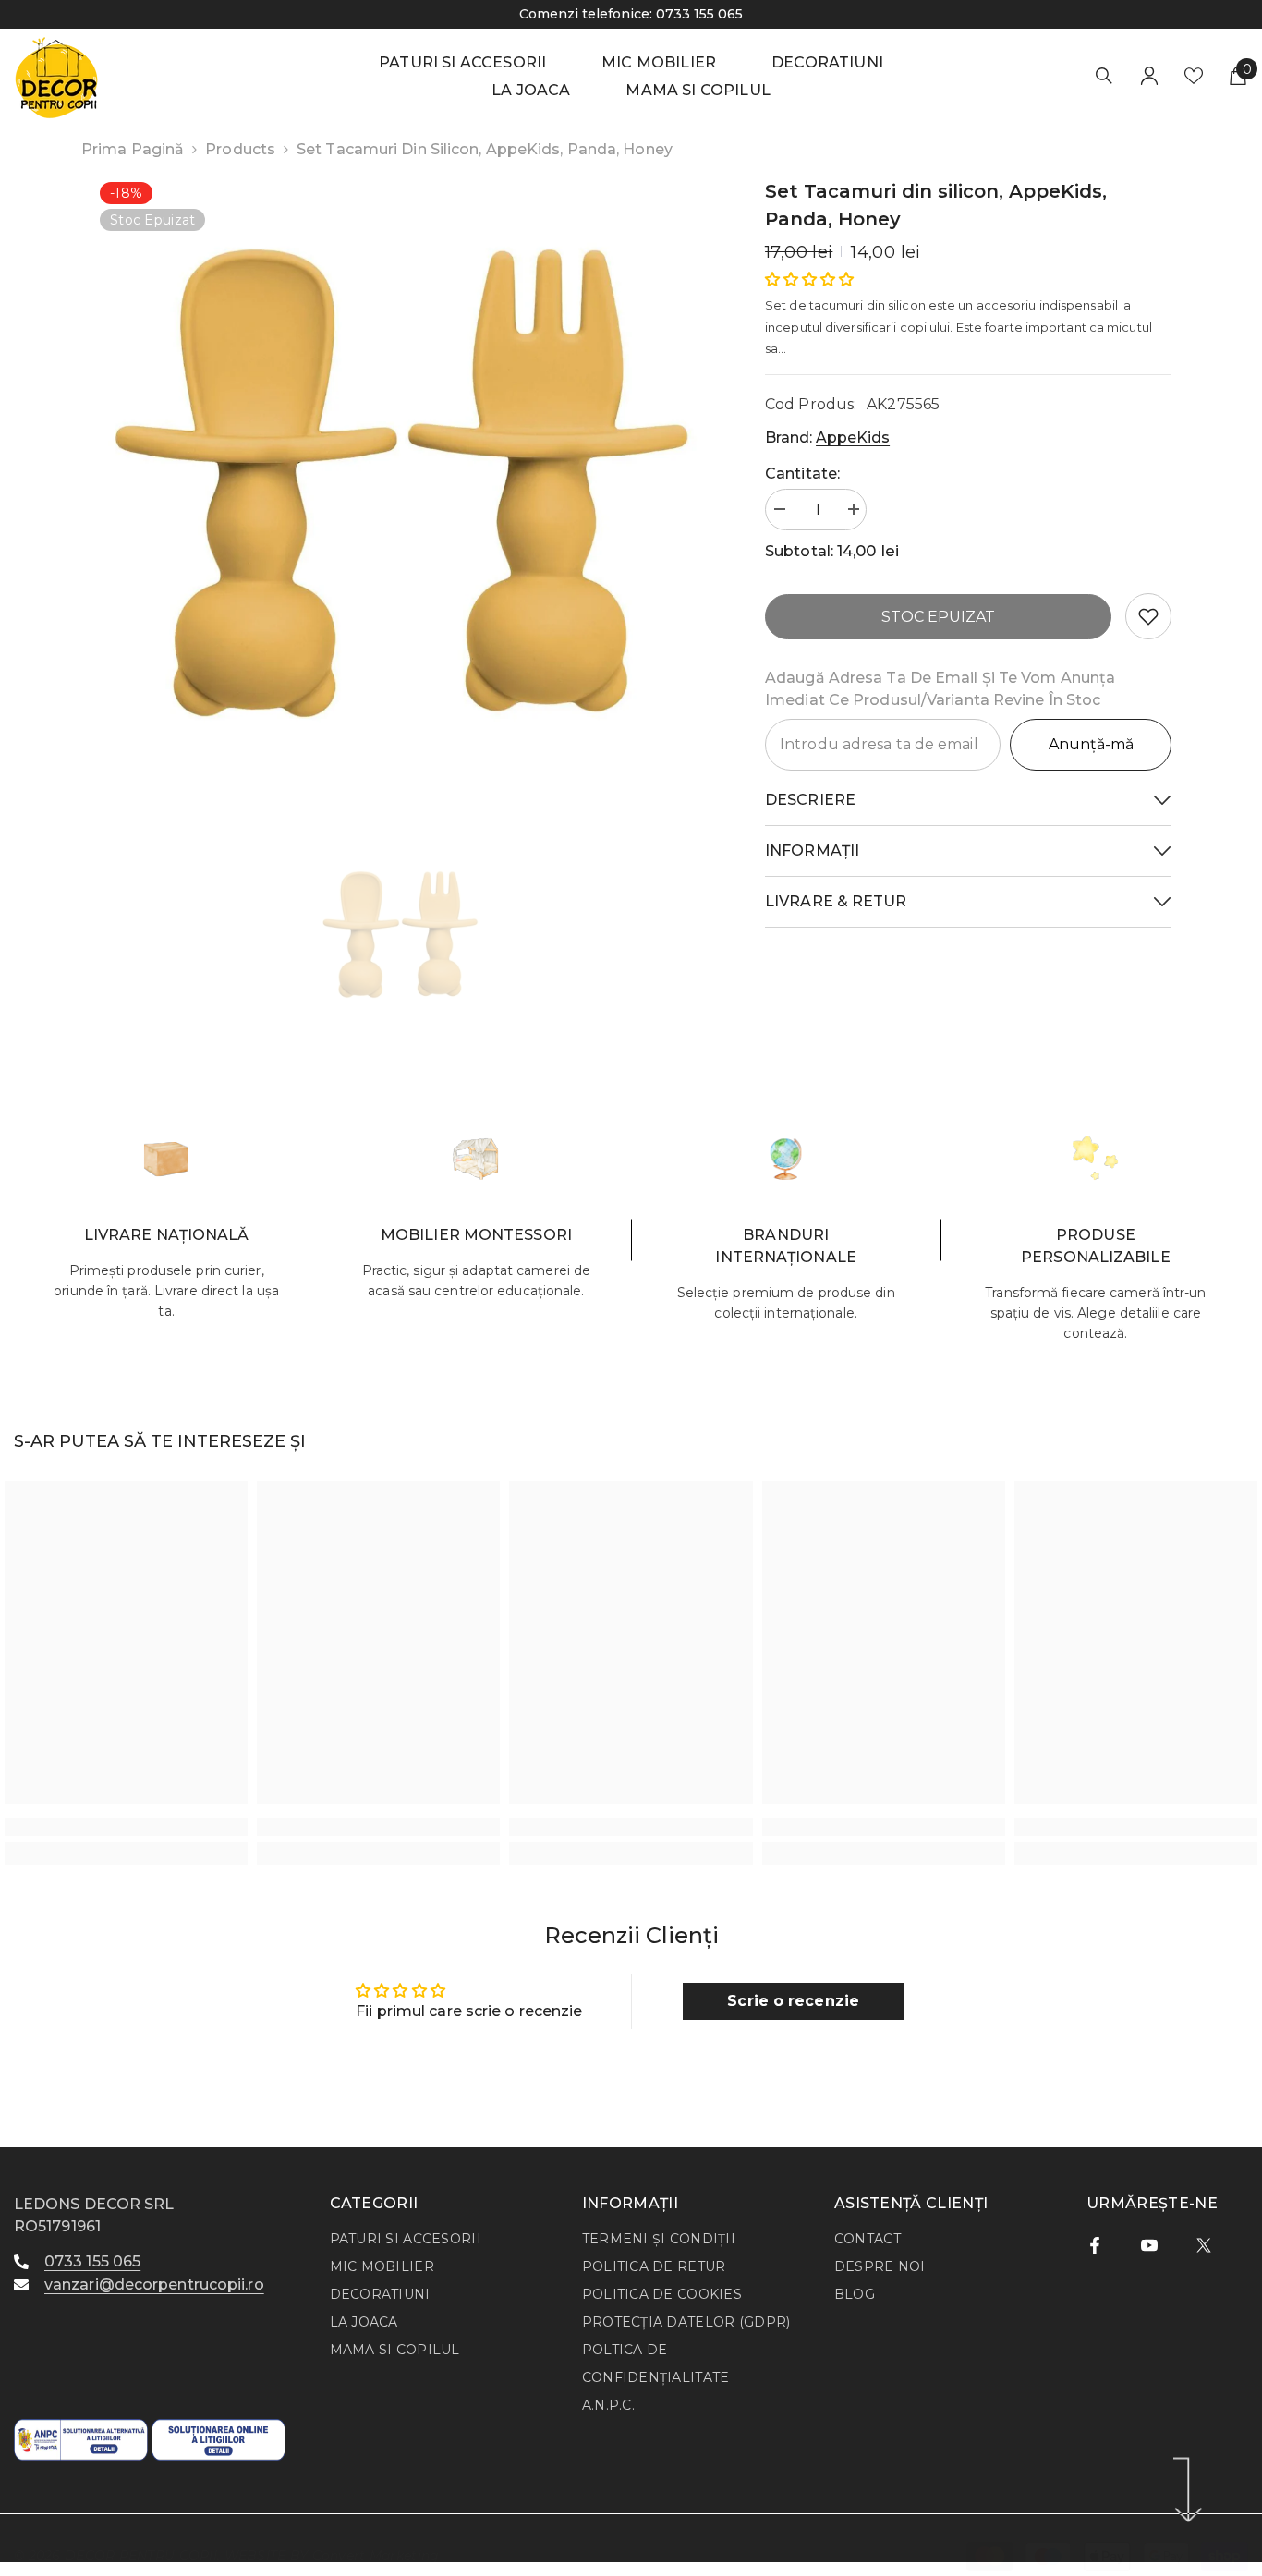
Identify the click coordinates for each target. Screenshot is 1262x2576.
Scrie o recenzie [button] (793, 2001)
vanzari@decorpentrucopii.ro (154, 2284)
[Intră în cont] (1149, 76)
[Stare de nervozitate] (1204, 2245)
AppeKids (853, 437)
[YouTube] (1149, 2245)
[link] (1148, 616)
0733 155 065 (381, 14)
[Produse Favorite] (1194, 76)
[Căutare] (1104, 75)
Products (240, 149)
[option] (400, 483)
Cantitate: (802, 474)
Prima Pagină (133, 149)
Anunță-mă (1091, 744)
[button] (809, 279)
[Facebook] (1095, 2245)
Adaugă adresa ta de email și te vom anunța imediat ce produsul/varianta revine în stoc (940, 689)
